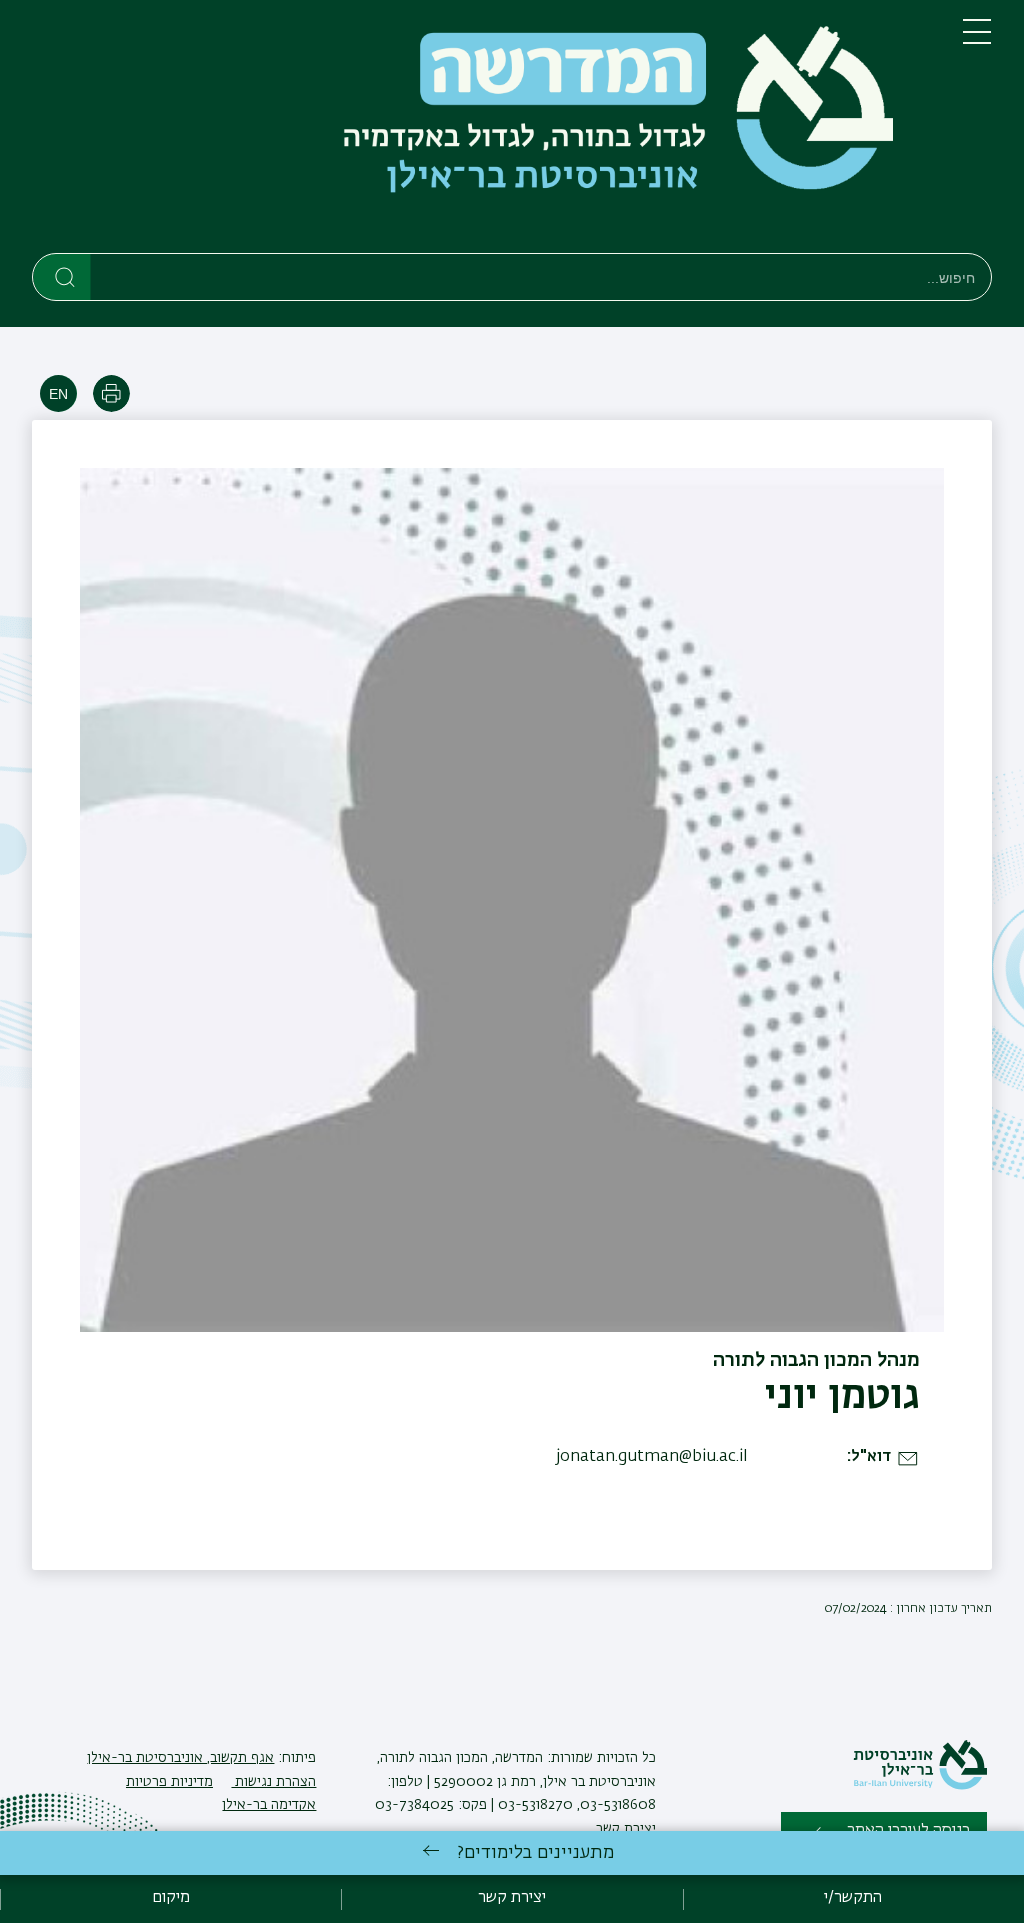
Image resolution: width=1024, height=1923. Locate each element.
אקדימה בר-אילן (269, 1805)
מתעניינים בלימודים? (535, 1853)
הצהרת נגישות (273, 1782)
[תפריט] (977, 40)
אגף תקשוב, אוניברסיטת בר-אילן (180, 1758)
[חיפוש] (62, 276)
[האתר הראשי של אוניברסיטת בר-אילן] (920, 1786)
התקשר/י (853, 1898)
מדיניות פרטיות (169, 1782)
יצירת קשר (626, 1829)
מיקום (171, 1898)
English (58, 393)
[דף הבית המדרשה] (481, 130)
